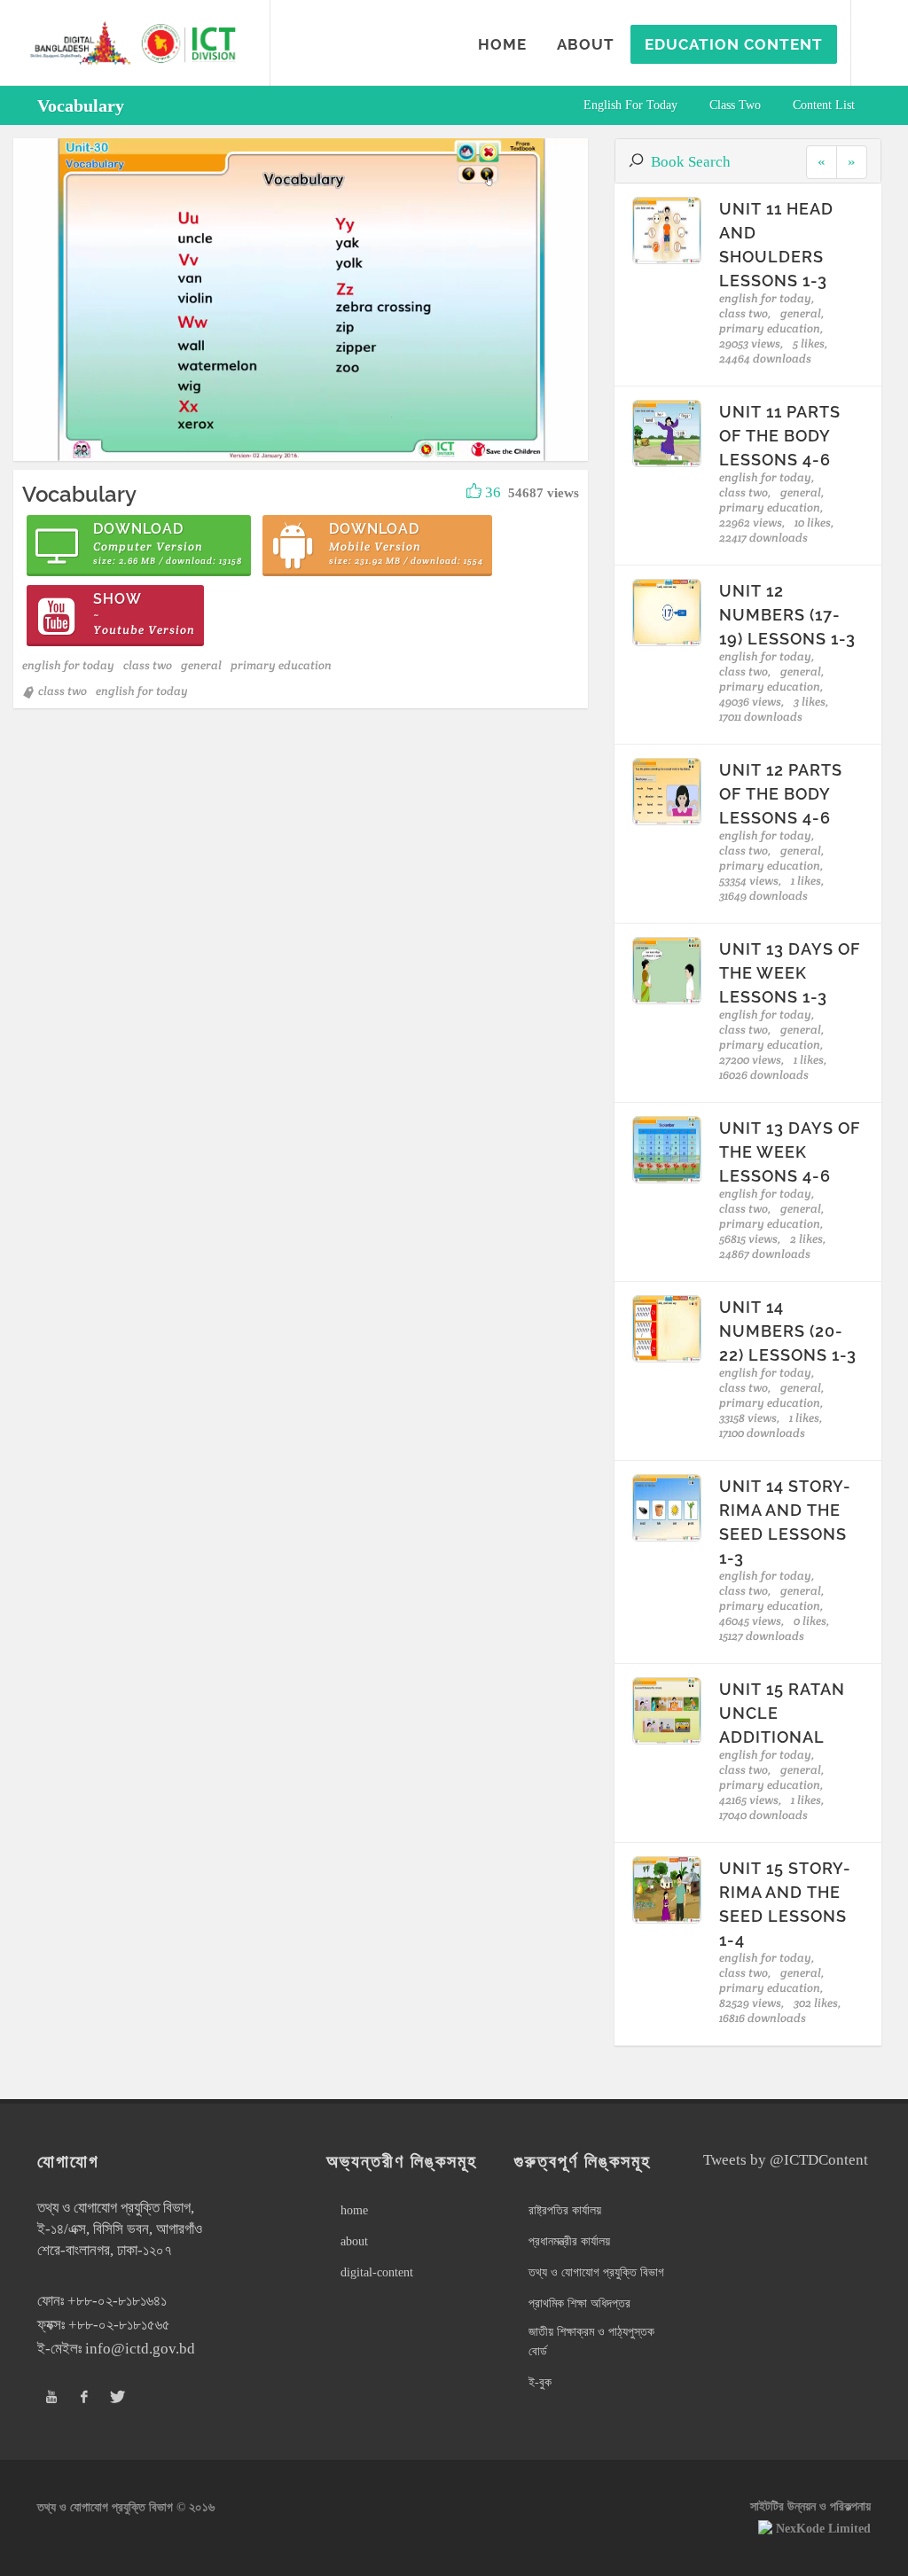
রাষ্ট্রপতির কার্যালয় (565, 2210)
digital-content (377, 2272)
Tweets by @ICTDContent (786, 2160)
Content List (824, 105)
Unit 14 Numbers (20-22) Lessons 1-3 (788, 1331)
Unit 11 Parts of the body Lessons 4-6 (780, 436)
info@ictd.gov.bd (140, 2349)
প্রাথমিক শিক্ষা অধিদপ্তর (579, 2303)
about (354, 2241)
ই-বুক (540, 2382)
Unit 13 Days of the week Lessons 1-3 (790, 973)
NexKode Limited (823, 2529)
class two (735, 105)
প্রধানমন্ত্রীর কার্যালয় (569, 2241)
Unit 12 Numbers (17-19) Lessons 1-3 (787, 615)
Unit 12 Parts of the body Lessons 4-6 (781, 794)
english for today (630, 105)
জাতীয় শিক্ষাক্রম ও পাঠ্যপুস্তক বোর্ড (591, 2342)
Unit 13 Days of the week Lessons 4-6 (790, 1152)
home (354, 2210)
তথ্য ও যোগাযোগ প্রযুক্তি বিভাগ (596, 2272)
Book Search (691, 162)
